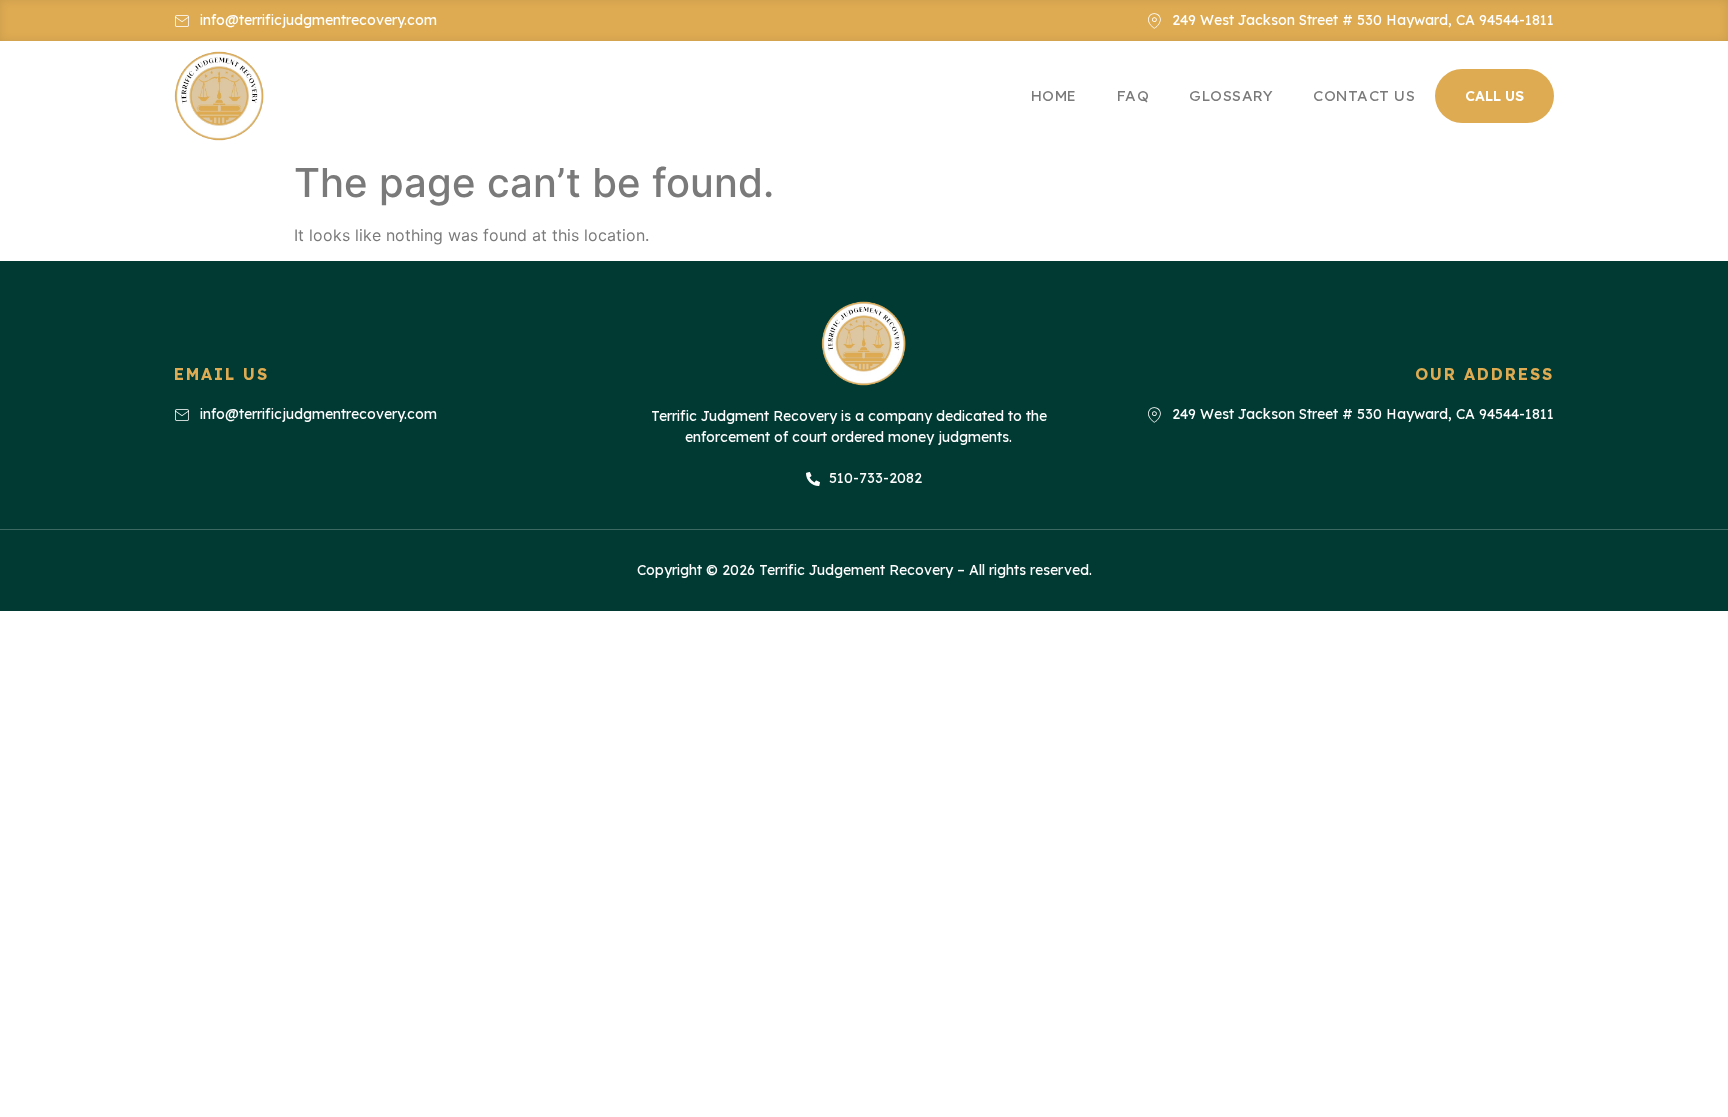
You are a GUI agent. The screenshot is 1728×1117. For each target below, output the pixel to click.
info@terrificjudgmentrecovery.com (318, 20)
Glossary (1231, 95)
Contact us (1364, 95)
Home (1054, 95)
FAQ (1133, 95)
